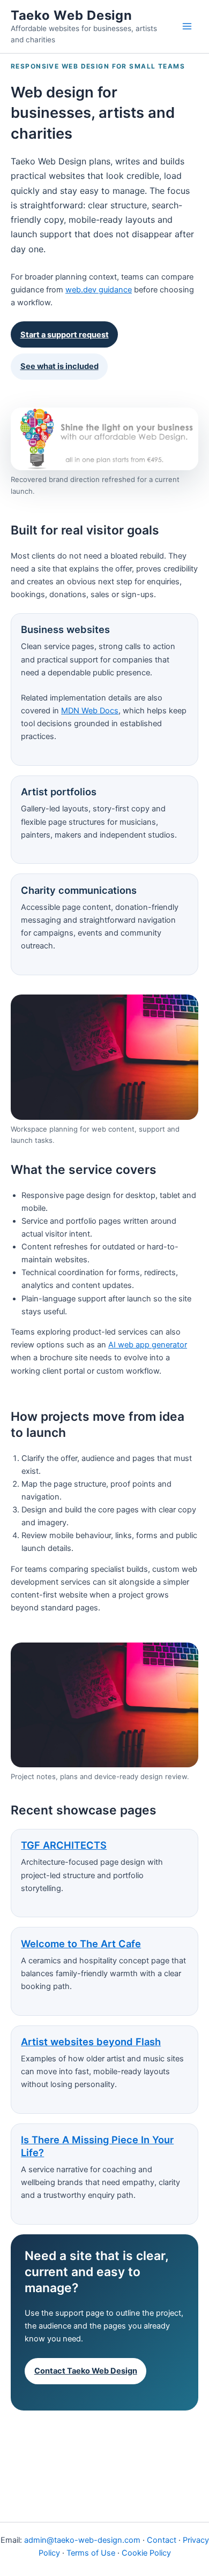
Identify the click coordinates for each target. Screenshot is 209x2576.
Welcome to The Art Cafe (81, 1944)
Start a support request (65, 335)
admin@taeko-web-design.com (82, 2540)
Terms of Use (91, 2553)
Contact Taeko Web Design (86, 2371)
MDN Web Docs (90, 711)
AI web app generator (148, 1345)
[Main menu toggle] (187, 26)
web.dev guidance (99, 290)
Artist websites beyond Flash (91, 2042)
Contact (162, 2540)
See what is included (59, 366)
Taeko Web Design (71, 15)
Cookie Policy (146, 2553)
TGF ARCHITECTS (64, 1845)
